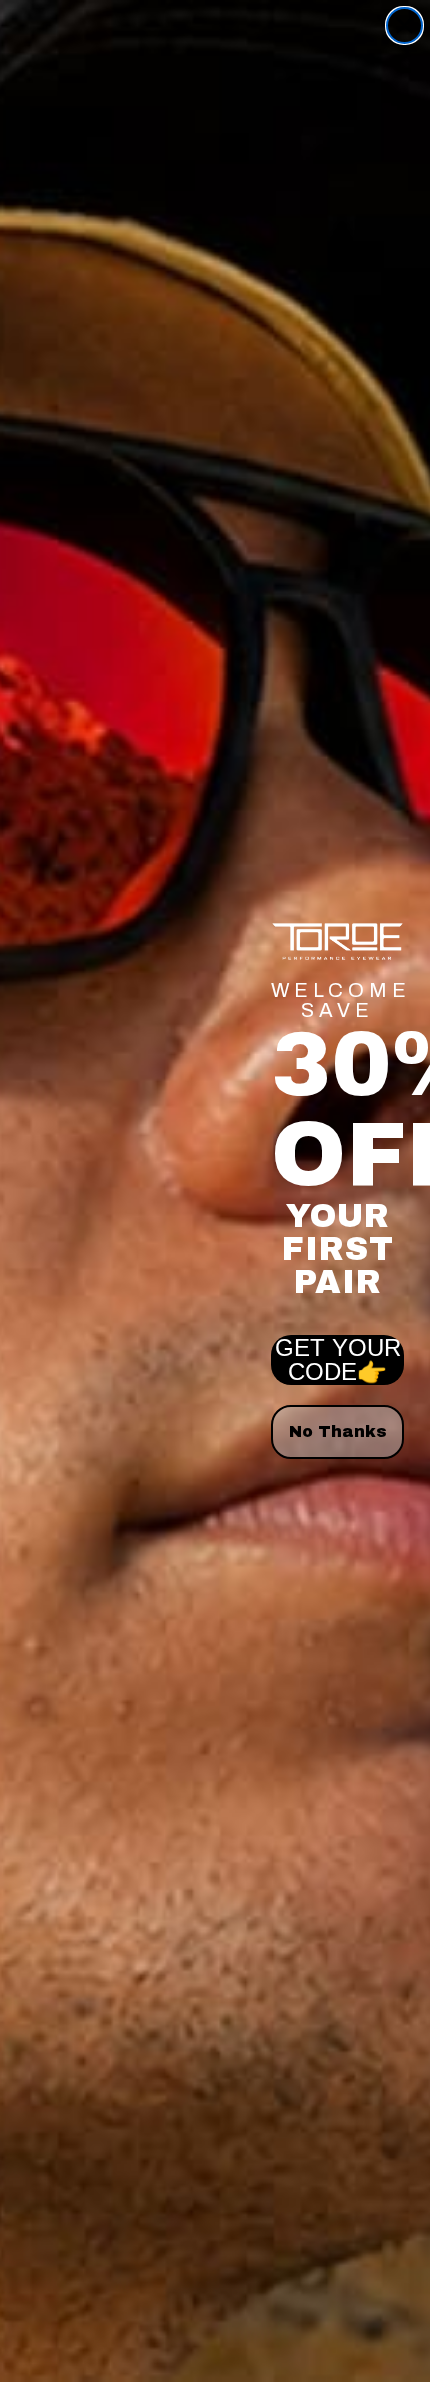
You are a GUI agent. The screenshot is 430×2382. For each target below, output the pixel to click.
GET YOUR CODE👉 (338, 1360)
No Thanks (338, 1431)
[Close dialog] (404, 25)
